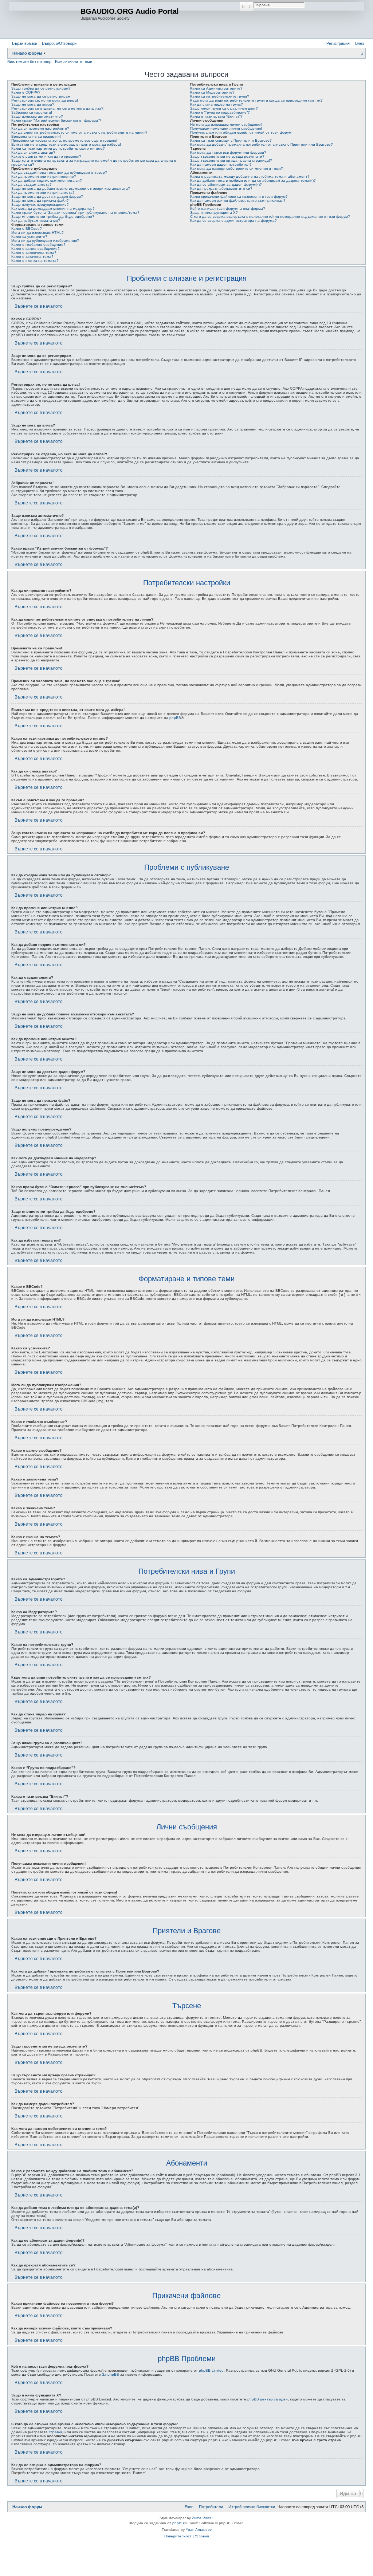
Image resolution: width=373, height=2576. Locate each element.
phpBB (175, 718)
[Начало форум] (45, 19)
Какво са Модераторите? (212, 92)
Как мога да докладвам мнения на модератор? (53, 209)
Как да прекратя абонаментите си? (221, 188)
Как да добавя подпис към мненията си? (47, 180)
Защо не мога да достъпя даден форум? (47, 196)
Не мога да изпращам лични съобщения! (226, 124)
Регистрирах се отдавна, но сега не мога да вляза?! (58, 108)
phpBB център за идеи (268, 2399)
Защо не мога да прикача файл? (40, 200)
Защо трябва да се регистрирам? (41, 88)
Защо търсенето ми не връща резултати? (227, 156)
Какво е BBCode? (27, 229)
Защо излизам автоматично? (37, 116)
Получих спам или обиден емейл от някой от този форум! (241, 132)
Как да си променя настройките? (40, 128)
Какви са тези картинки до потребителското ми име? (58, 148)
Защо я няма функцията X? (214, 213)
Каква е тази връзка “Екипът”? (216, 116)
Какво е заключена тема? (34, 253)
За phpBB (111, 2374)
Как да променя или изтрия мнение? (44, 176)
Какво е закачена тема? (32, 257)
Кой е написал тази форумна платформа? (228, 209)
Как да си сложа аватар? (33, 152)
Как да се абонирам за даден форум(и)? (226, 184)
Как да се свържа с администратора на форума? (233, 221)
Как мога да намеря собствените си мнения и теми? (237, 168)
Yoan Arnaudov (199, 2530)
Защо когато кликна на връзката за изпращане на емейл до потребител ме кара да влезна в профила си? (94, 162)
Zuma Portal (202, 2518)
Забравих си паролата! (32, 112)
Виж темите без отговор (29, 62)
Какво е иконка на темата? (35, 261)
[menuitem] (58, 43)
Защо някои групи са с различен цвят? (224, 108)
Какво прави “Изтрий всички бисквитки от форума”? (56, 120)
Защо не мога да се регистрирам (41, 96)
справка (56, 2432)
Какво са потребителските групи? (220, 96)
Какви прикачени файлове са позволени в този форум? (239, 196)
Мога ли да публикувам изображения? (45, 241)
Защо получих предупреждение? (40, 204)
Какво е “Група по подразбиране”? (220, 112)
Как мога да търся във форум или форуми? (228, 152)
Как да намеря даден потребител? (221, 164)
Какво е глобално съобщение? (38, 245)
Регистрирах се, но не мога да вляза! (45, 100)
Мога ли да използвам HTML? (38, 233)
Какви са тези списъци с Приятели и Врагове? (231, 140)
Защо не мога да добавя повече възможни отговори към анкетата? (71, 188)
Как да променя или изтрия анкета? (43, 192)
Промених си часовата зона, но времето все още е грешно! (64, 140)
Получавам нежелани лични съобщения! (226, 128)
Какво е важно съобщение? (36, 249)
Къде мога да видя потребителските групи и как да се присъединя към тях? (256, 100)
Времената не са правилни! (36, 136)
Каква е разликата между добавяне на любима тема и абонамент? (250, 176)
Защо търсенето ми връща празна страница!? (231, 160)
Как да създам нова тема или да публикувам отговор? (59, 172)
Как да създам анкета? (32, 184)
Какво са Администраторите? (216, 88)
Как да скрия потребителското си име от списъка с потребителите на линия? (79, 132)
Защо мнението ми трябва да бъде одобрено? (53, 217)
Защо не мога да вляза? (33, 104)
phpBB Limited (211, 2370)
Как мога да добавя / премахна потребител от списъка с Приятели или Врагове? (262, 144)
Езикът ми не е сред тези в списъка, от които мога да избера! (66, 144)
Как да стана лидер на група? (217, 104)
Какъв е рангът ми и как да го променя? (46, 156)
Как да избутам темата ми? (36, 221)
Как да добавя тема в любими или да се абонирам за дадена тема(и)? (253, 180)
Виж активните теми (74, 62)
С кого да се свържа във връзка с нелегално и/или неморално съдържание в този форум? (270, 217)
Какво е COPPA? (26, 92)
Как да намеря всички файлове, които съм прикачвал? (238, 200)
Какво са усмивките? (29, 237)
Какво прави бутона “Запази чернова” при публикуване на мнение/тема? (75, 213)
